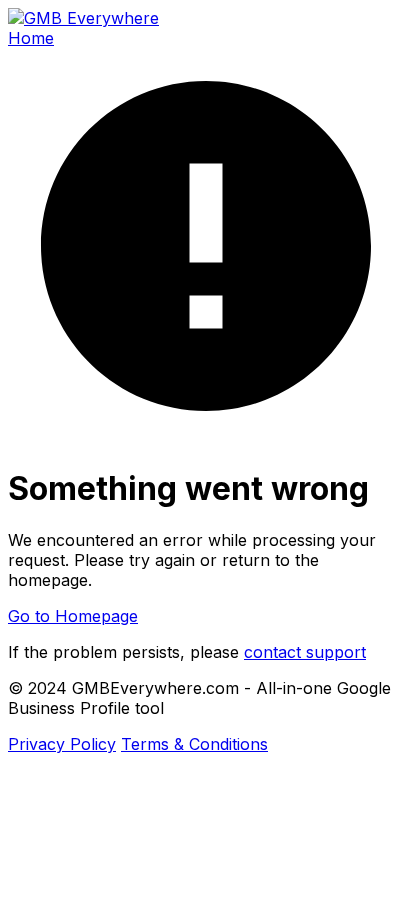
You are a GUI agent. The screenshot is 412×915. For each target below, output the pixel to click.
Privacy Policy (62, 744)
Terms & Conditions (194, 744)
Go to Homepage (73, 616)
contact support (305, 652)
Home (31, 38)
